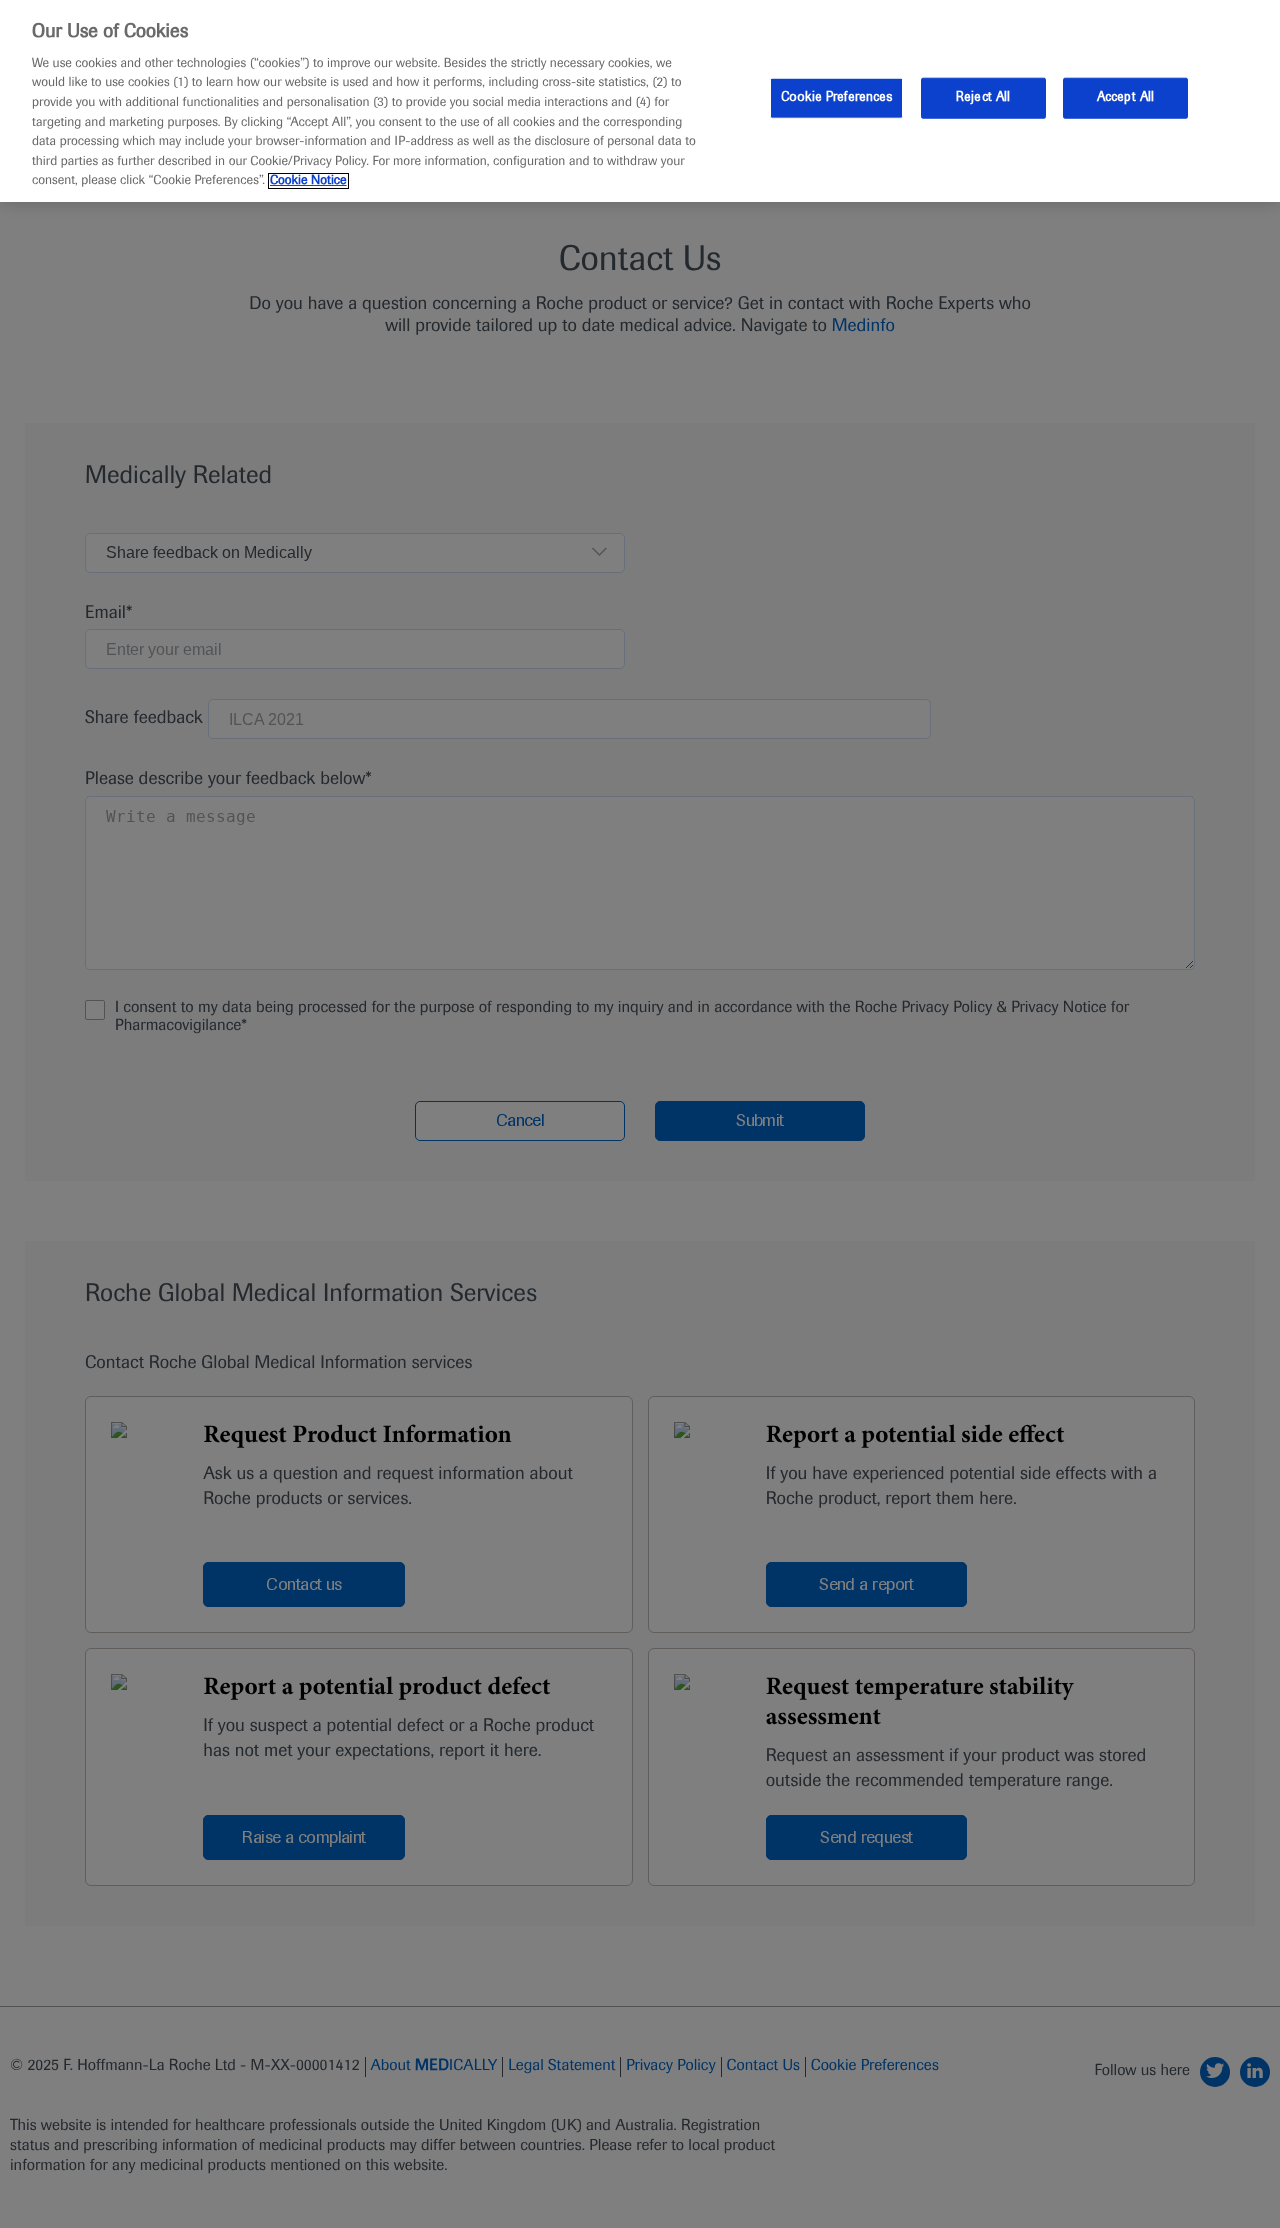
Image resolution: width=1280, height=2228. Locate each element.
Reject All (983, 97)
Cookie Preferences (836, 97)
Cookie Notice (308, 181)
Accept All (1125, 97)
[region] (640, 101)
